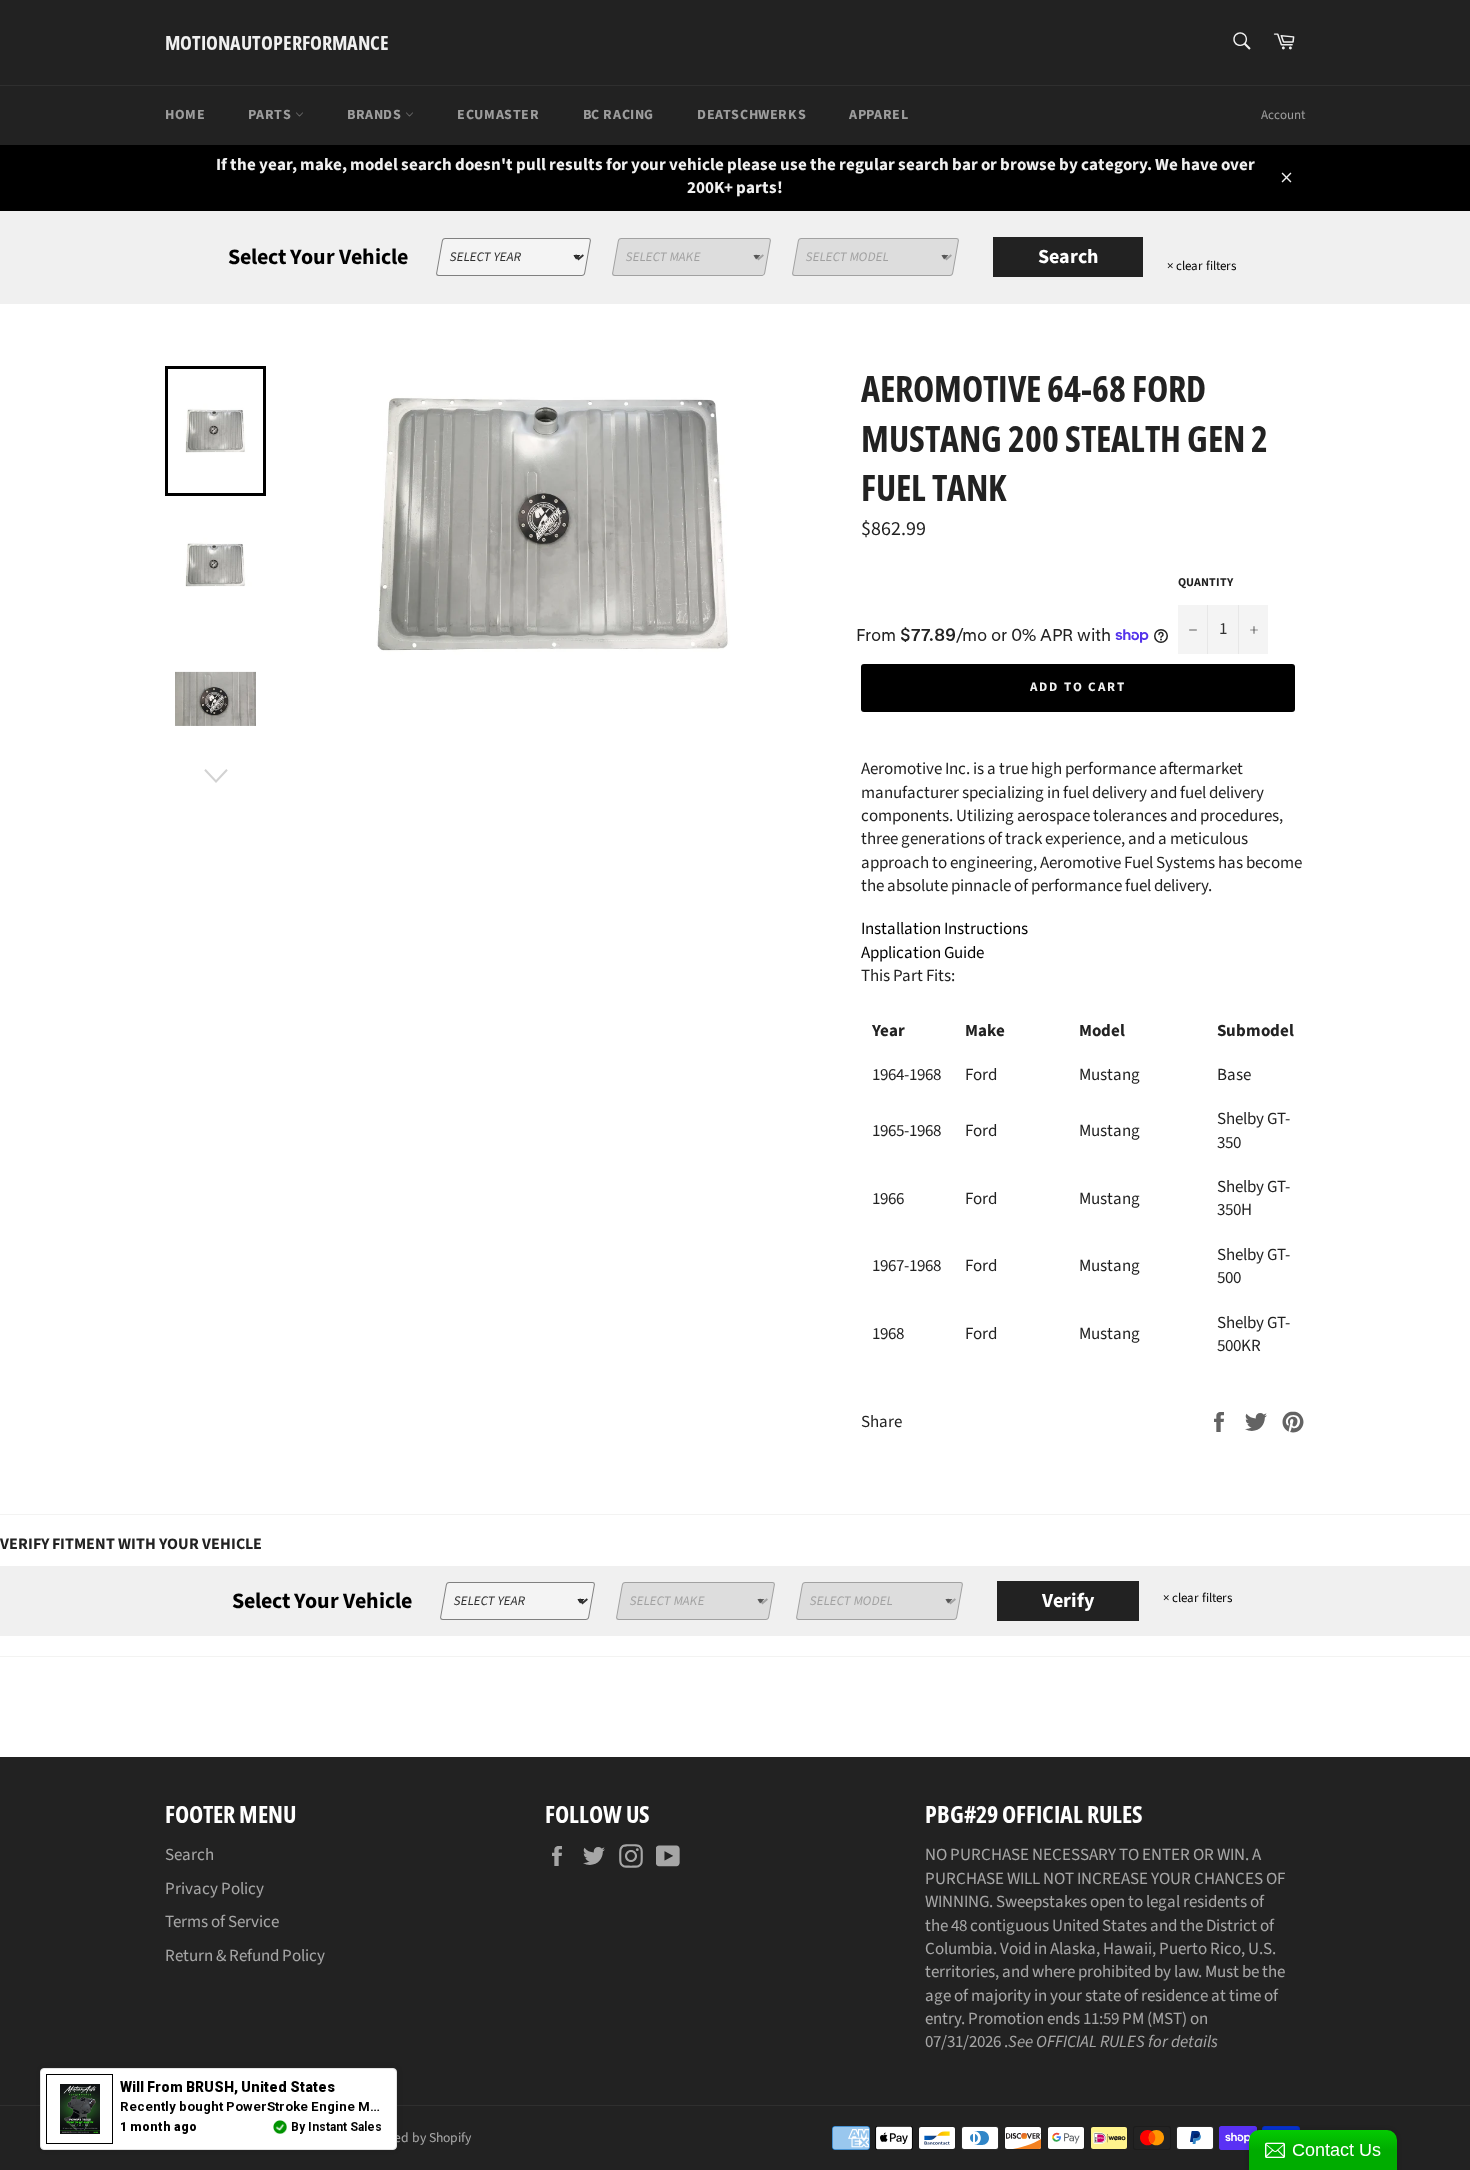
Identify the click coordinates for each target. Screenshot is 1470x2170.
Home (185, 115)
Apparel (878, 115)
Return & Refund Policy (245, 1956)
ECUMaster (498, 115)
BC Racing (618, 115)
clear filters (1201, 266)
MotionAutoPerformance (277, 42)
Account (1283, 115)
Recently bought (337, 2106)
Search (1068, 257)
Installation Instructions (944, 929)
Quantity (1205, 583)
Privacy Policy (214, 1889)
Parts (271, 115)
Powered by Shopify (414, 2137)
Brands (376, 115)
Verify (1068, 1601)
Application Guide (922, 953)
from (227, 2087)
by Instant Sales (336, 2127)
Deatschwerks (751, 115)
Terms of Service (222, 1922)
